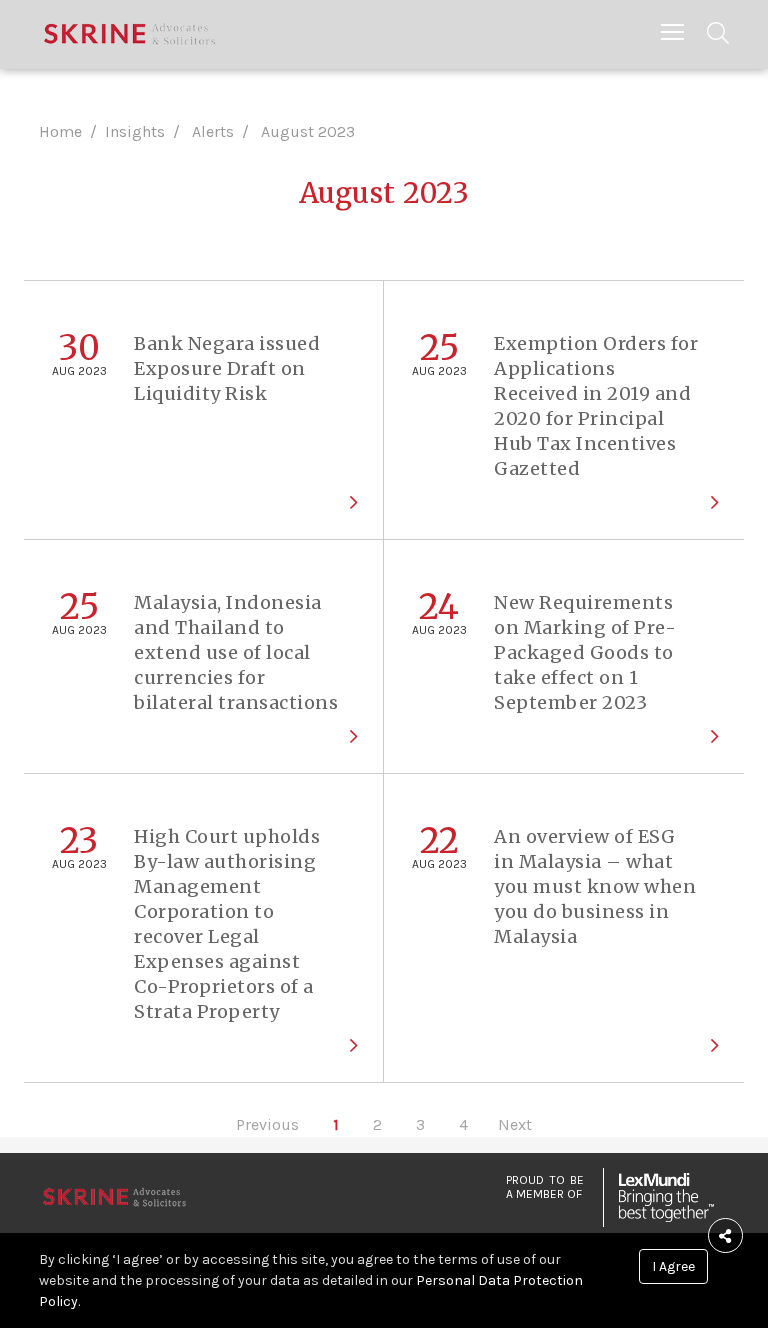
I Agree (673, 1266)
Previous (267, 1124)
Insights (135, 131)
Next (515, 1124)
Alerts (213, 131)
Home (60, 131)
